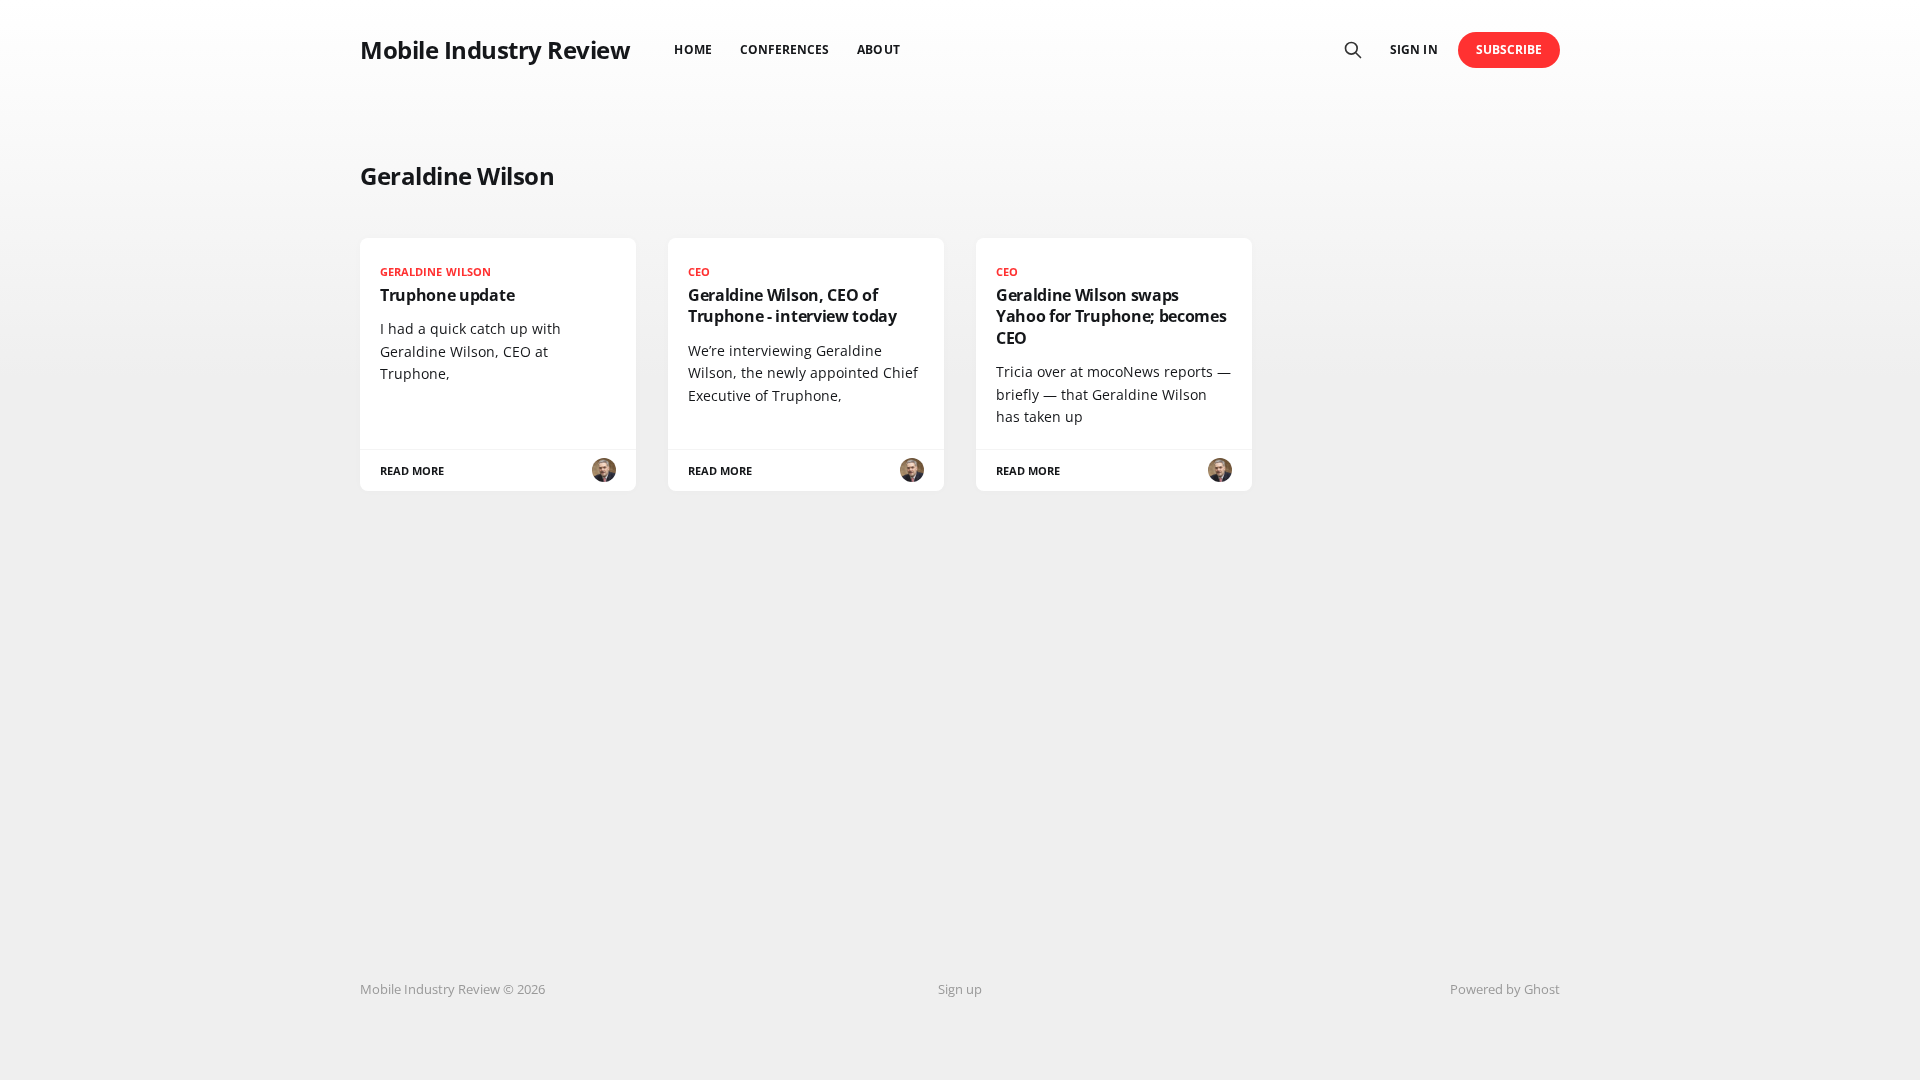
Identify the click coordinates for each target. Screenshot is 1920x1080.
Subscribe (1509, 49)
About (878, 49)
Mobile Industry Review (495, 50)
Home (692, 49)
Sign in (1413, 49)
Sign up (960, 989)
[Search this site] (1353, 50)
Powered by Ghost (1505, 989)
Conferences (785, 49)
